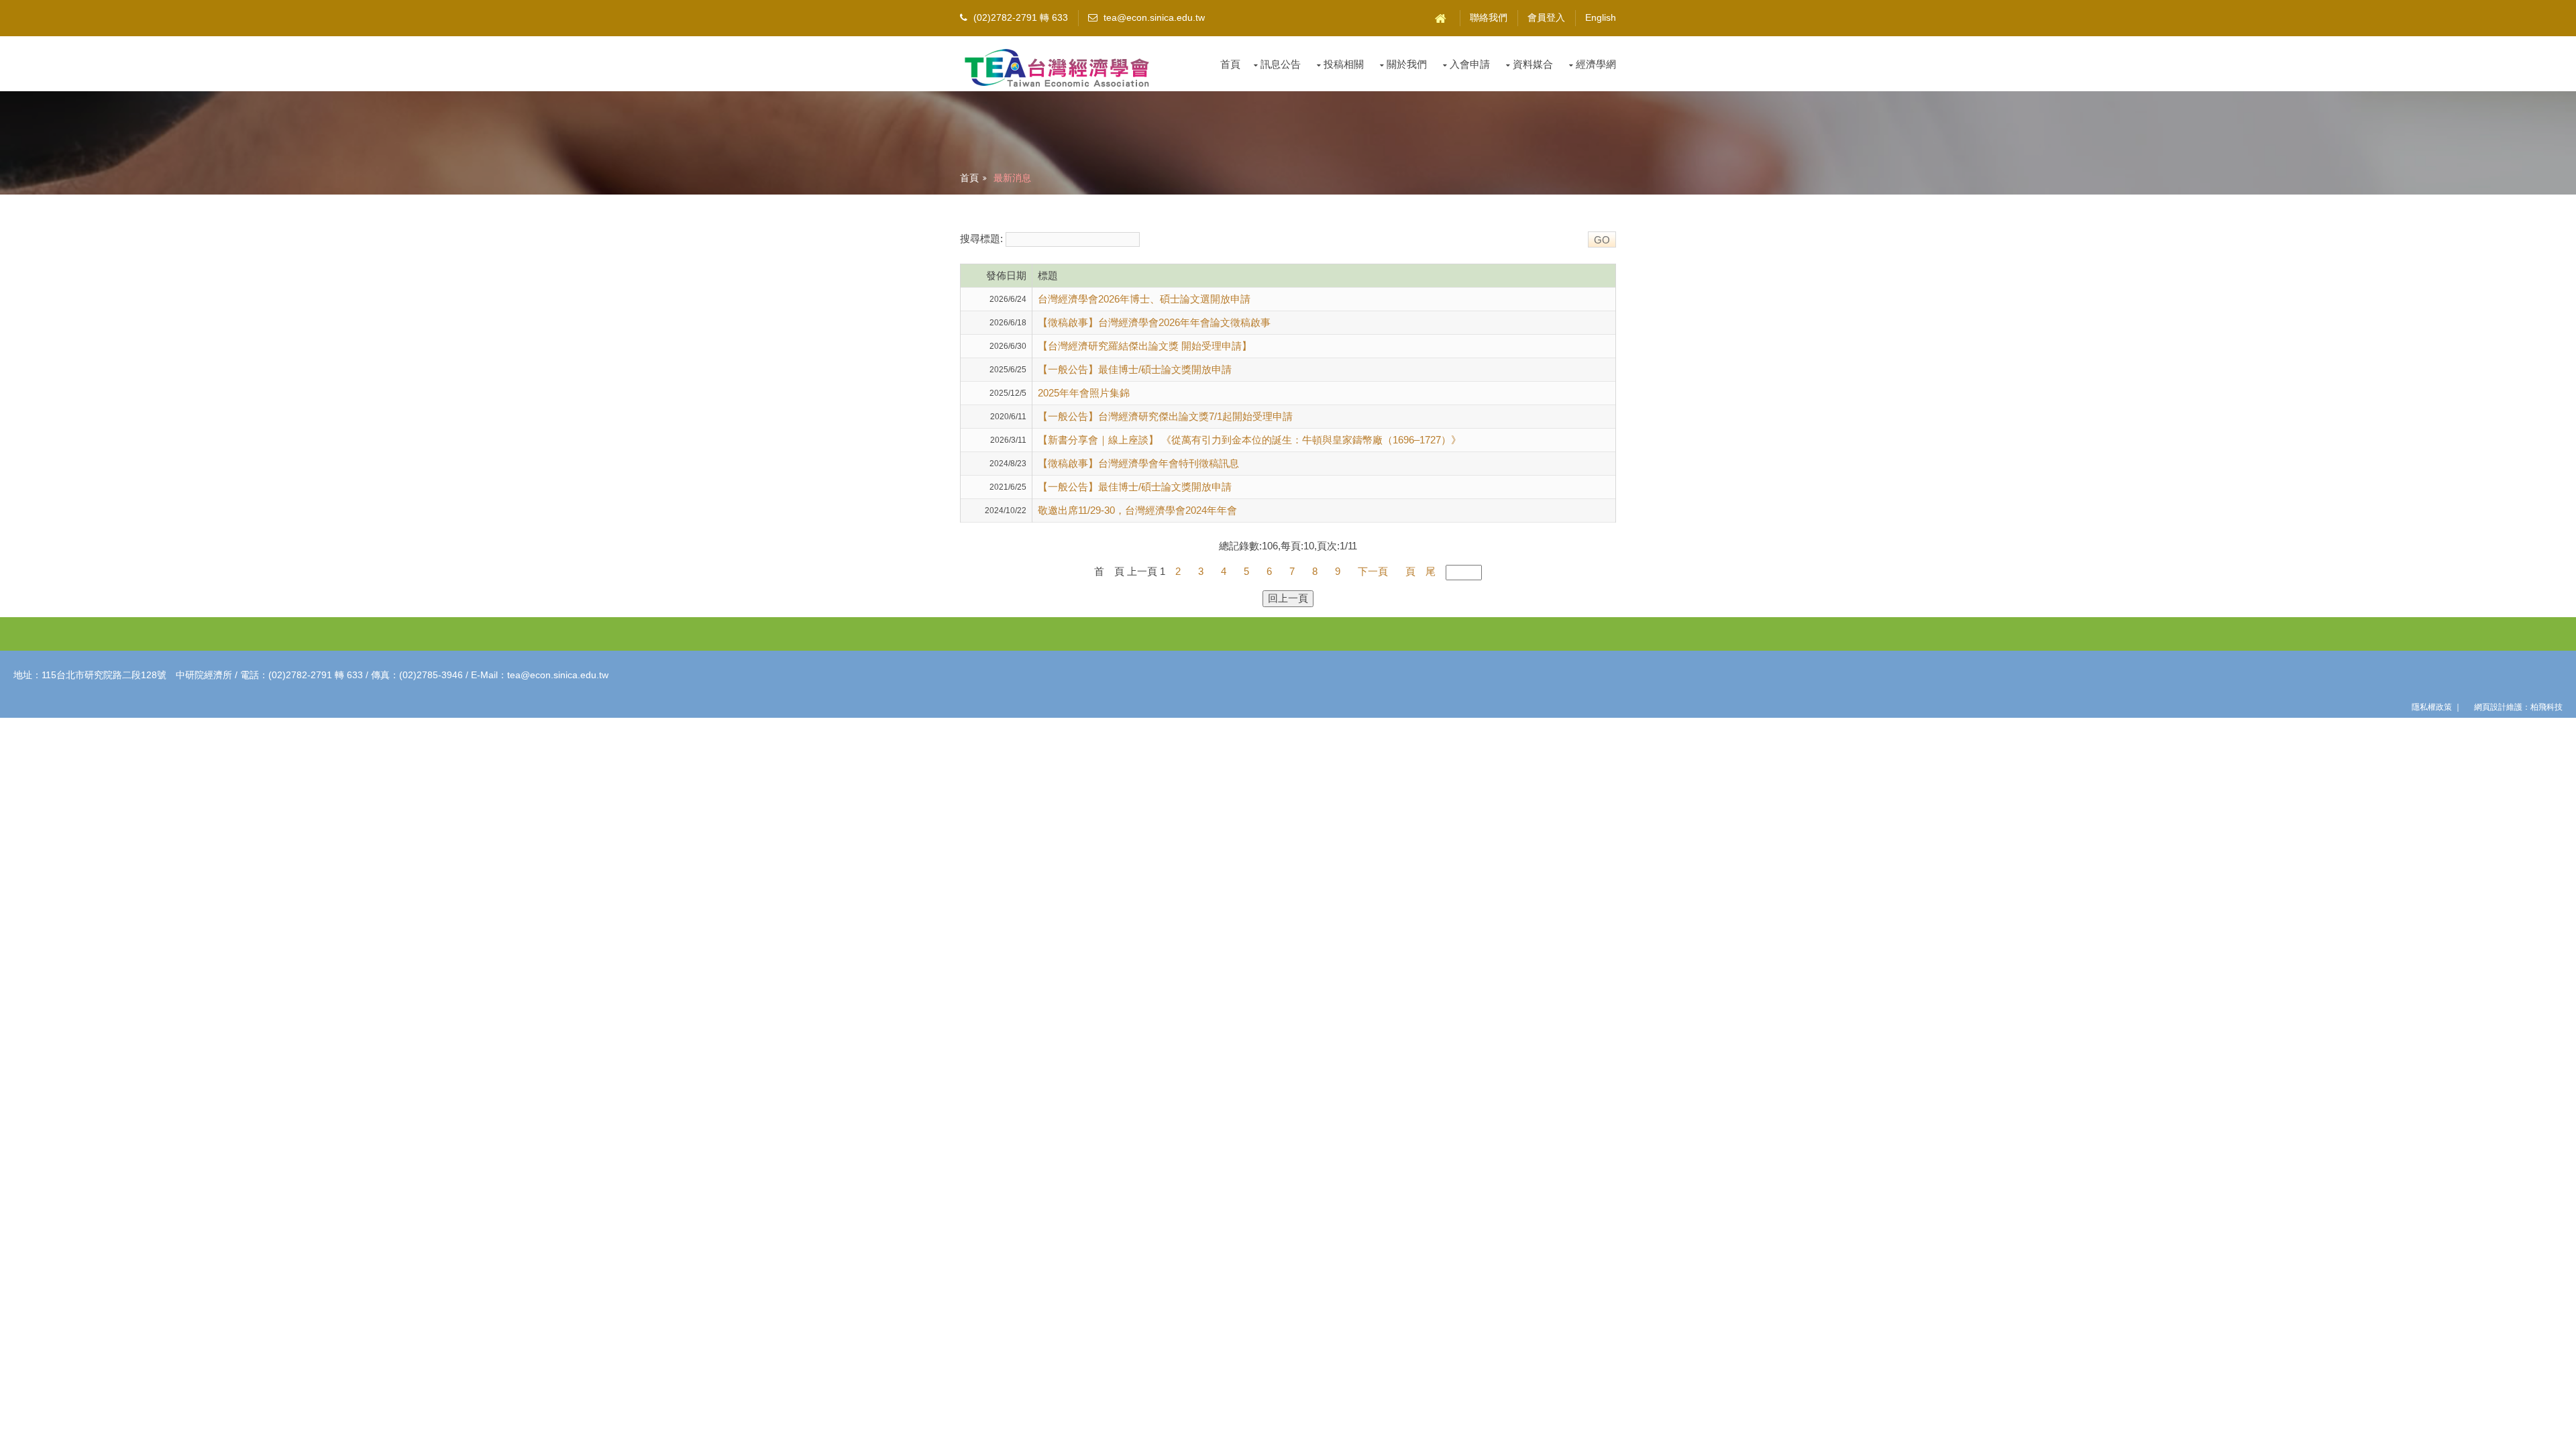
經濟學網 (1596, 64)
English (1601, 18)
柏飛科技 (2546, 707)
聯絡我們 (1489, 18)
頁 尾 (1420, 571)
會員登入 (1546, 18)
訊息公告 (1281, 64)
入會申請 (1470, 64)
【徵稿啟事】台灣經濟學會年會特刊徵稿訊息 (1138, 463)
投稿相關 (1344, 64)
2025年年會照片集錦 (1084, 393)
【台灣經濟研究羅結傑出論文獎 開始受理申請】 (1145, 346)
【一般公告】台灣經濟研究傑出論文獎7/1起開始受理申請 (1165, 416)
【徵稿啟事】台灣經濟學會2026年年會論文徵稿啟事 (1154, 322)
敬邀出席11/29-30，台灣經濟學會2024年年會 (1137, 510)
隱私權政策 (2432, 707)
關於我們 (1407, 64)
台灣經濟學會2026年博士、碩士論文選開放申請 (1144, 299)
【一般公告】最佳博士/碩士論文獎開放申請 (1135, 369)
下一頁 (1373, 571)
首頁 (1230, 64)
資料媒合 (1533, 64)
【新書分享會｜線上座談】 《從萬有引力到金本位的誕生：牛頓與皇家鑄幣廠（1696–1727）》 (1249, 440)
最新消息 (1012, 178)
